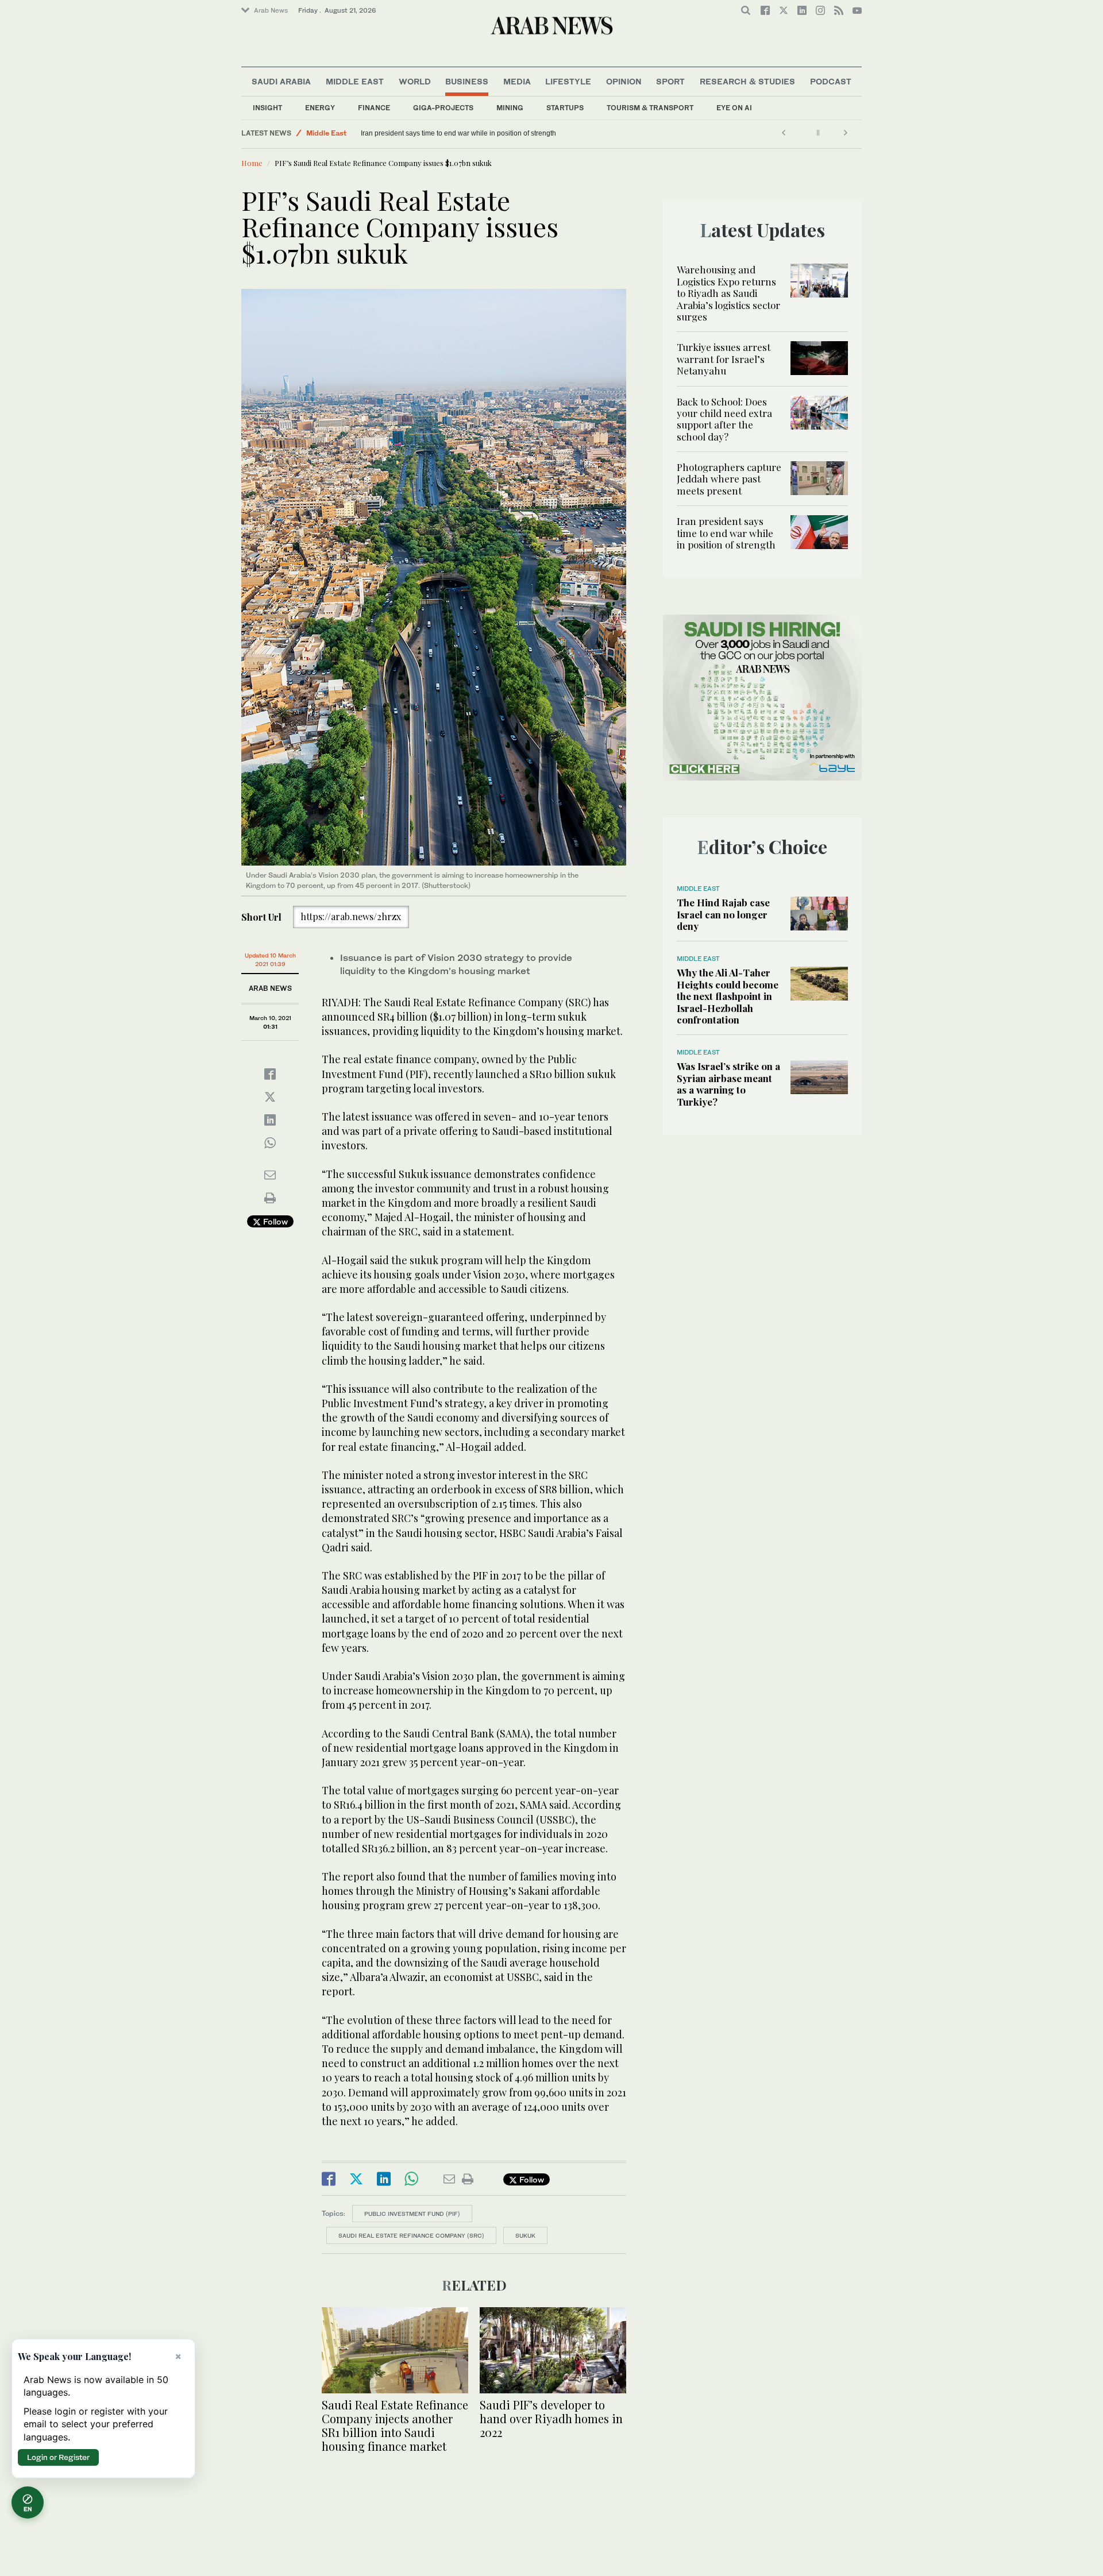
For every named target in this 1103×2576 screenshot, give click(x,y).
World (415, 81)
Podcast (831, 81)
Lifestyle (568, 81)
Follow (274, 1221)
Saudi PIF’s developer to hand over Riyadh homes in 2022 (551, 2418)
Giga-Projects (443, 108)
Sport (670, 81)
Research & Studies (747, 81)
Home (252, 163)
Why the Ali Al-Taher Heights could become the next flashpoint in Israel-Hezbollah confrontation (728, 996)
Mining (510, 108)
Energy (320, 108)
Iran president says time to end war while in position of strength (726, 533)
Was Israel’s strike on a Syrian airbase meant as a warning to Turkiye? (728, 1084)
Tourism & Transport (650, 108)
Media (517, 81)
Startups (565, 108)
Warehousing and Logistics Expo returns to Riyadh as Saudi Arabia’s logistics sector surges (728, 293)
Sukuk (525, 2235)
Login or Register (58, 2457)
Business (467, 81)
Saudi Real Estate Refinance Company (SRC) (411, 2235)
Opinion (624, 81)
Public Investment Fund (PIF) (412, 2214)
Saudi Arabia (281, 81)
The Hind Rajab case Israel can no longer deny (723, 914)
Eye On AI (734, 108)
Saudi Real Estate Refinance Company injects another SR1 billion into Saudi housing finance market (395, 2425)
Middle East (355, 81)
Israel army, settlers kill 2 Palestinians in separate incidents (452, 133)
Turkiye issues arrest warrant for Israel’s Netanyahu (724, 359)
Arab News (271, 10)
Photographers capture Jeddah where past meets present (729, 479)
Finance (374, 108)
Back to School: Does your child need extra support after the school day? (724, 419)
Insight (267, 108)
